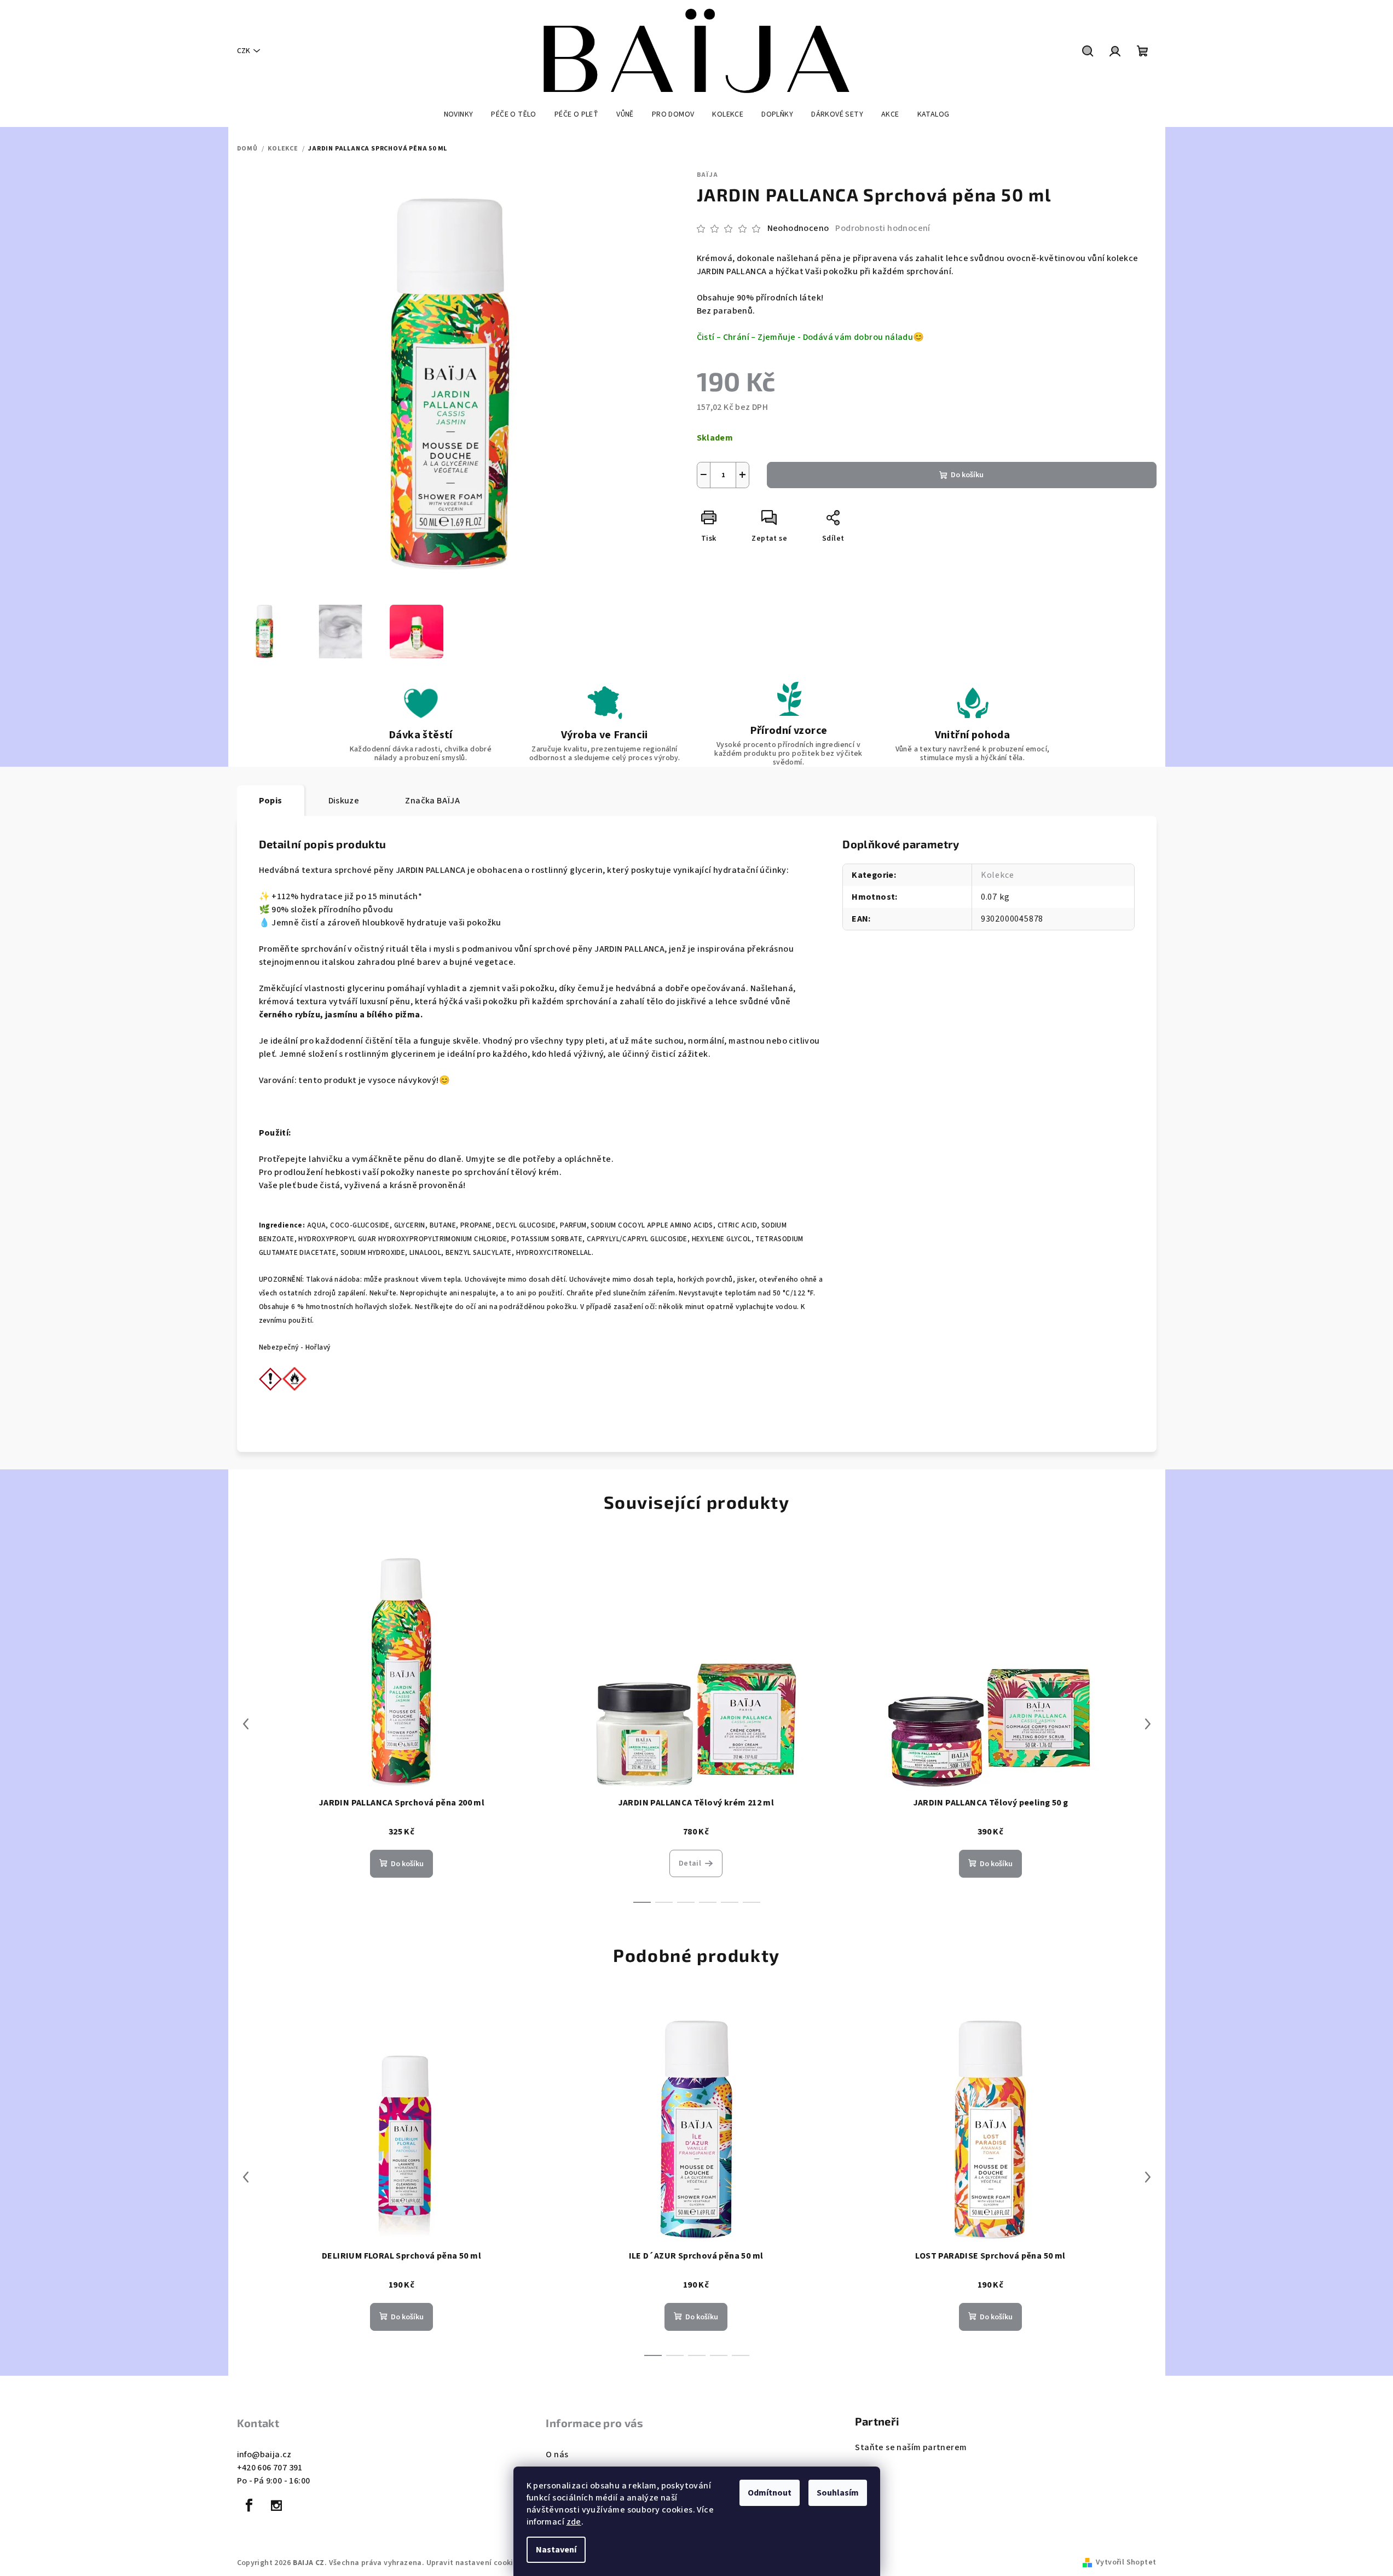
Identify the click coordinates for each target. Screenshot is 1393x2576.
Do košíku (967, 475)
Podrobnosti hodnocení (883, 228)
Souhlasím (838, 2493)
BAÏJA (707, 175)
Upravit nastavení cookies (474, 2563)
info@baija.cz (264, 2455)
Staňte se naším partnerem (911, 2447)
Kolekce (998, 875)
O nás (557, 2455)
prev (246, 1724)
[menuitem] (459, 114)
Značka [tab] (432, 801)
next (1148, 1724)
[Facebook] (250, 2505)
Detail (690, 1863)
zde (574, 2522)
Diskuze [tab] (344, 801)
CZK (244, 51)
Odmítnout (770, 2493)
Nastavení (556, 2550)
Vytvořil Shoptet (1126, 2562)
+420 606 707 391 (270, 2468)
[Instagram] (276, 2505)
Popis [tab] (271, 801)
